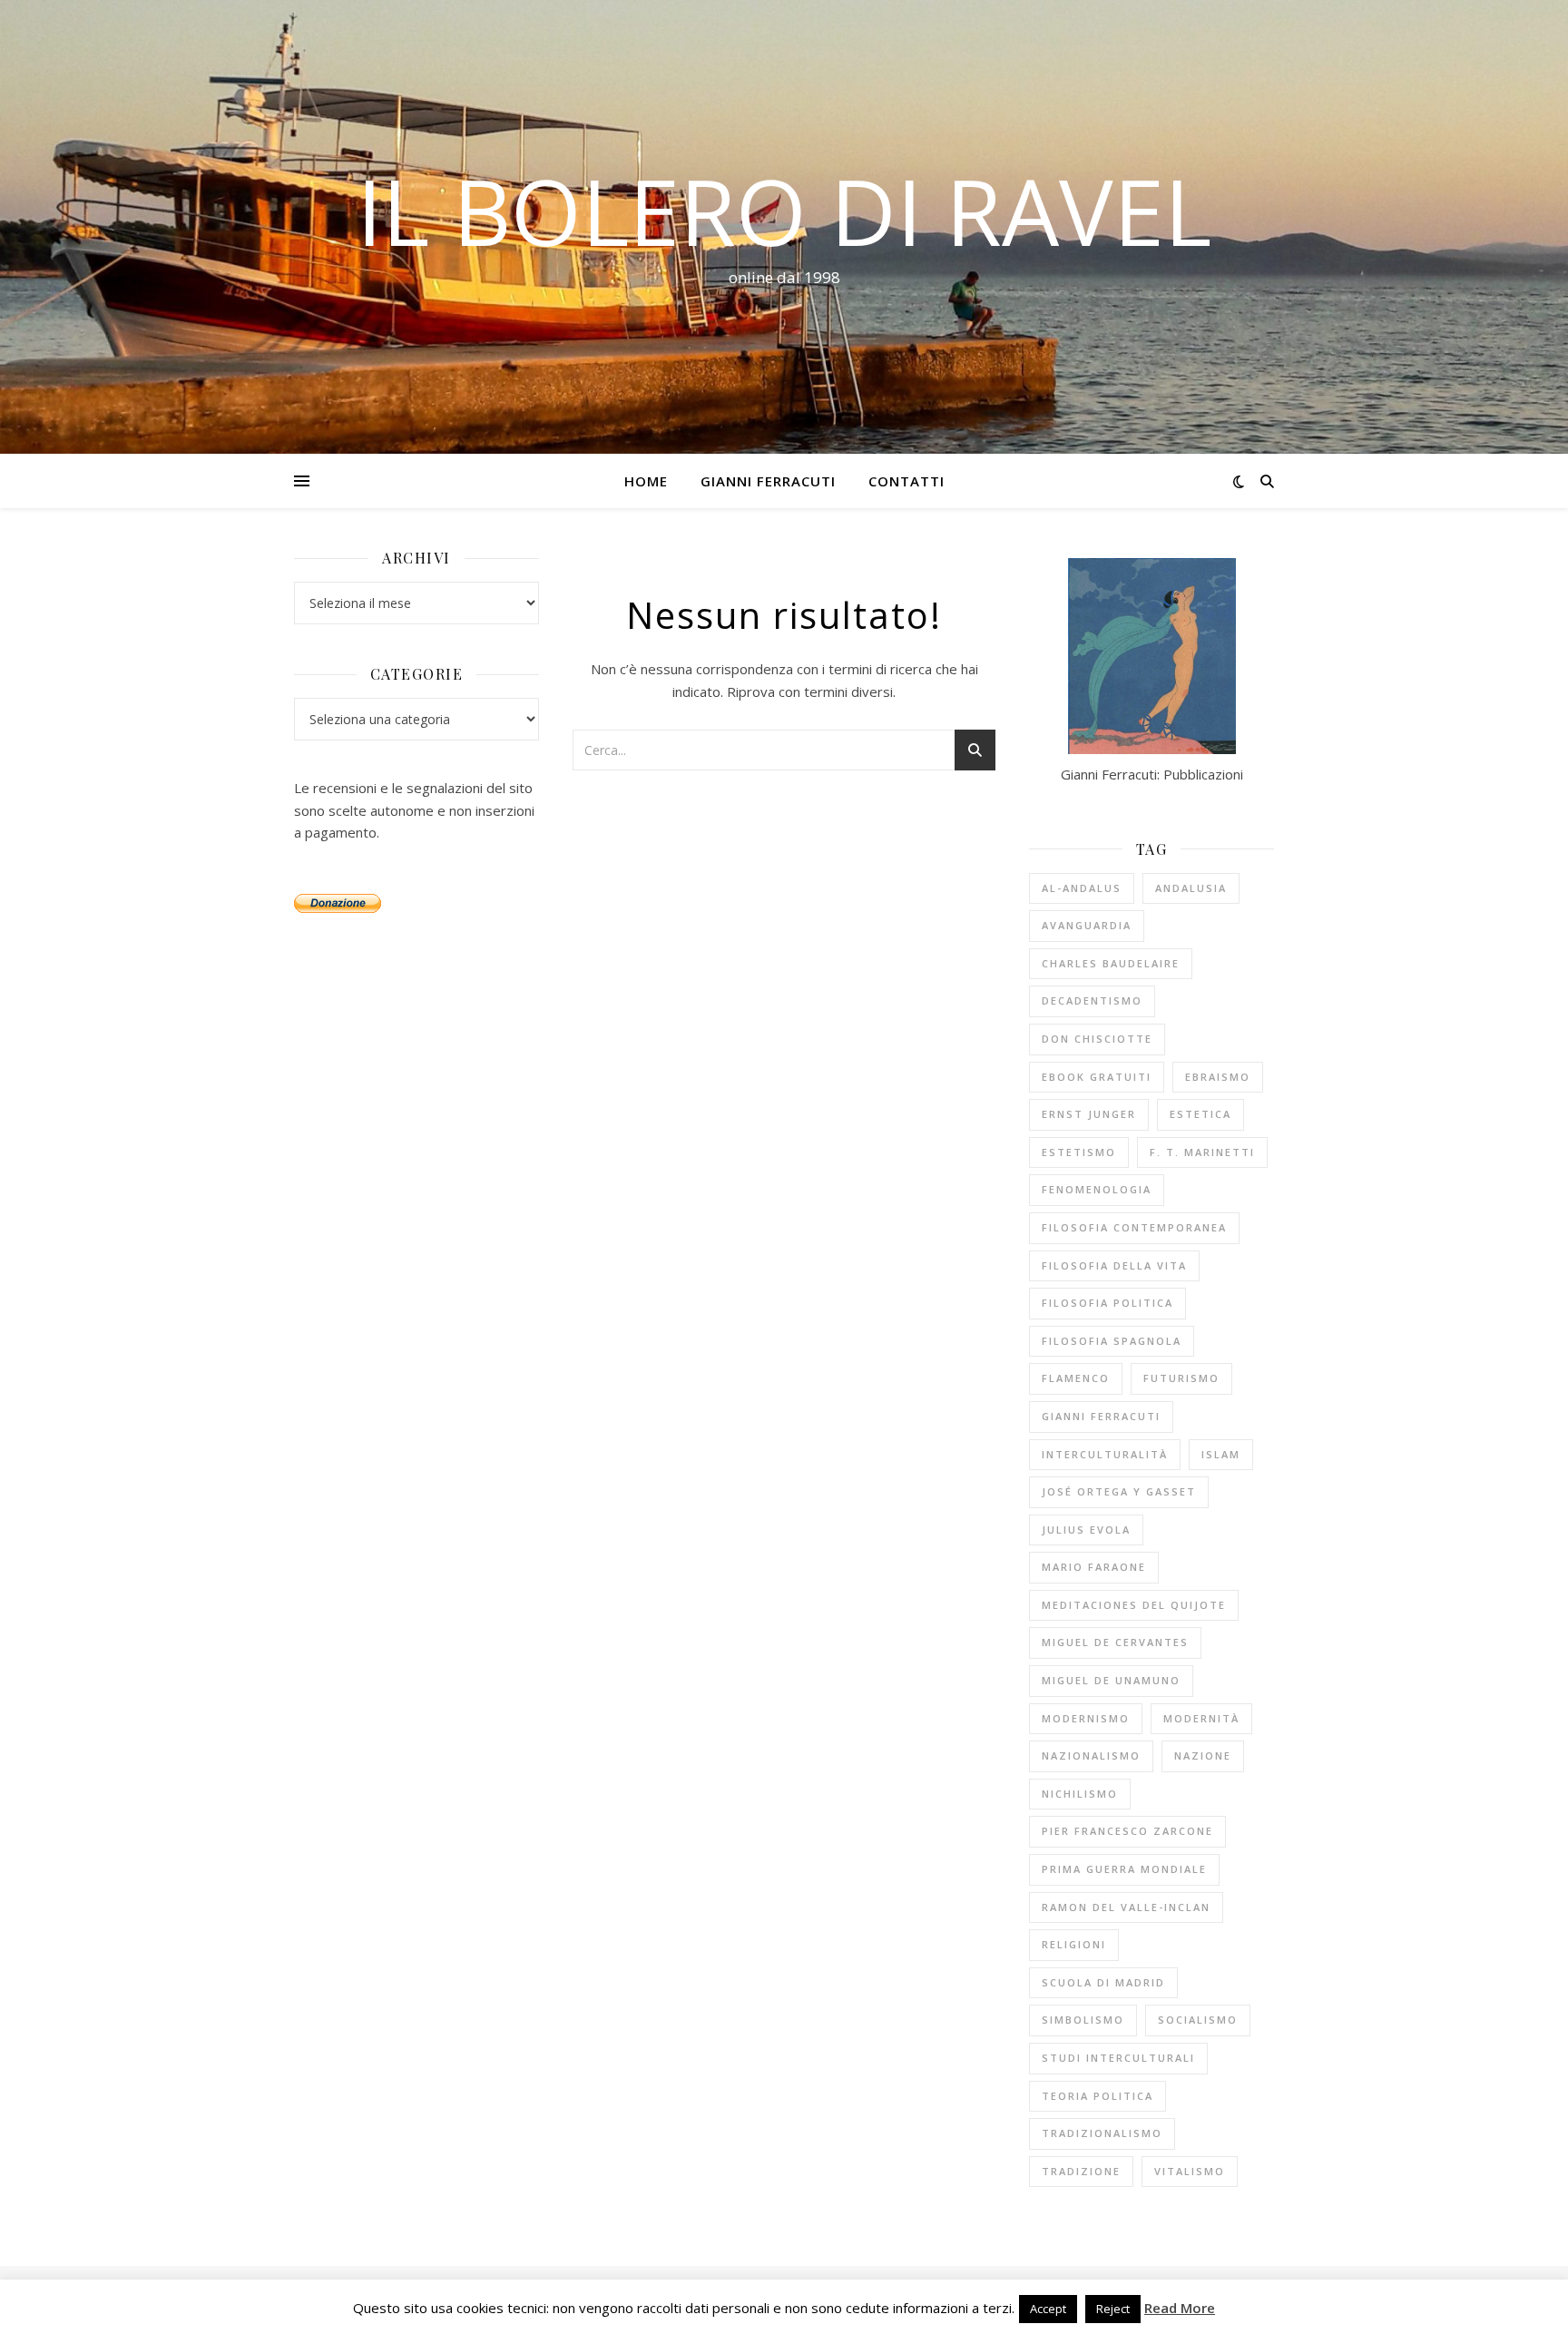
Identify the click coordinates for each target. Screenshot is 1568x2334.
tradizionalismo (1102, 2133)
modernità (1201, 1718)
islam (1221, 1454)
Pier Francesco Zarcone (1127, 1831)
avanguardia (1087, 925)
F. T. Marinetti (1202, 1152)
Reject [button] (1113, 2309)
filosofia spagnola (1112, 1341)
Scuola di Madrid (1103, 1982)
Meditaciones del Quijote (1134, 1605)
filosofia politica (1107, 1303)
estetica (1200, 1114)
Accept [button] (1048, 2309)
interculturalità (1105, 1454)
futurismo (1181, 1378)
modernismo (1086, 1718)
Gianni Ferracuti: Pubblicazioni (1152, 774)
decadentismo (1092, 1000)
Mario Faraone (1094, 1567)
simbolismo (1083, 2020)
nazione (1203, 1755)
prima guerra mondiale (1124, 1869)
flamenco (1076, 1378)
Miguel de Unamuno (1111, 1680)
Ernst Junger (1089, 1114)
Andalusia (1191, 888)
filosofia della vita (1114, 1265)
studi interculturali (1118, 2058)
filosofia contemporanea (1134, 1227)
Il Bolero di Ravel (784, 211)
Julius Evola (1086, 1530)
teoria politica (1098, 2096)
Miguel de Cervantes (1115, 1642)
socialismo (1198, 2020)
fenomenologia (1097, 1189)
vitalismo (1190, 2171)
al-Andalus (1082, 888)
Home (646, 481)
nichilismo (1080, 1794)
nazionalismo (1091, 1755)
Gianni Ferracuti (768, 481)
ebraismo (1218, 1077)
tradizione (1081, 2171)
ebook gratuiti (1097, 1077)
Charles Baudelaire (1111, 963)
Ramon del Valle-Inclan (1126, 1907)
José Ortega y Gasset (1119, 1491)
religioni (1074, 1944)
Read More (1180, 2308)
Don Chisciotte (1097, 1039)
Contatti (906, 481)
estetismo (1079, 1152)
